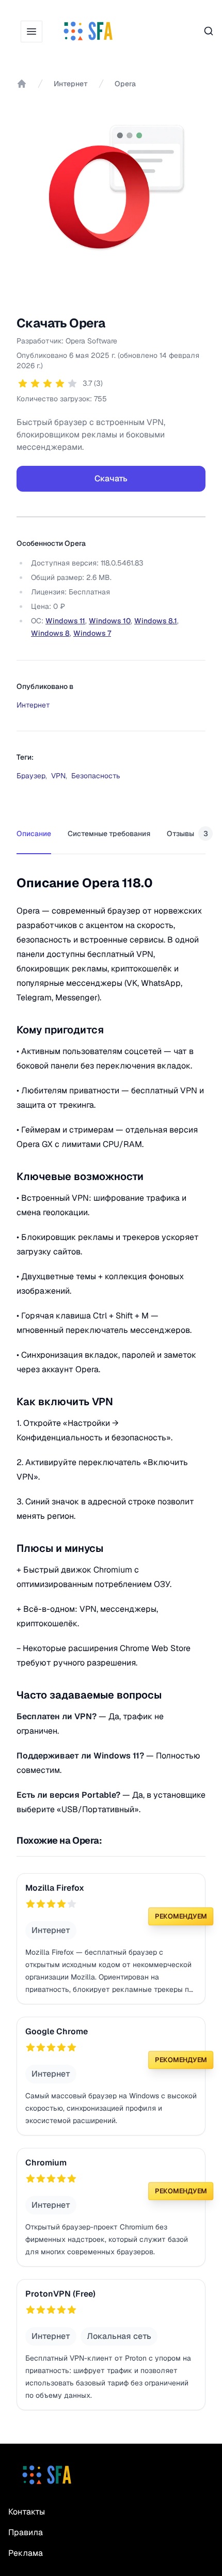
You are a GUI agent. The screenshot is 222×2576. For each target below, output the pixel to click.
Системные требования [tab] (109, 834)
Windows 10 (110, 621)
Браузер (31, 776)
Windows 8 (50, 633)
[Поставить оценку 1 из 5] (23, 383)
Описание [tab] (34, 834)
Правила (26, 2532)
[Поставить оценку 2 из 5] (35, 383)
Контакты (27, 2512)
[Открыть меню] (31, 32)
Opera (125, 84)
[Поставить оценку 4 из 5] (60, 383)
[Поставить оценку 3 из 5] (47, 383)
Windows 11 (65, 621)
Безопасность (96, 776)
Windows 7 (92, 633)
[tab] (190, 834)
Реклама (26, 2553)
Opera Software (91, 341)
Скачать (111, 478)
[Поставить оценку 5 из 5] (72, 383)
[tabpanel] (111, 1336)
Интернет (71, 84)
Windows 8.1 (156, 621)
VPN (58, 776)
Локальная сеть (119, 2336)
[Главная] (22, 84)
